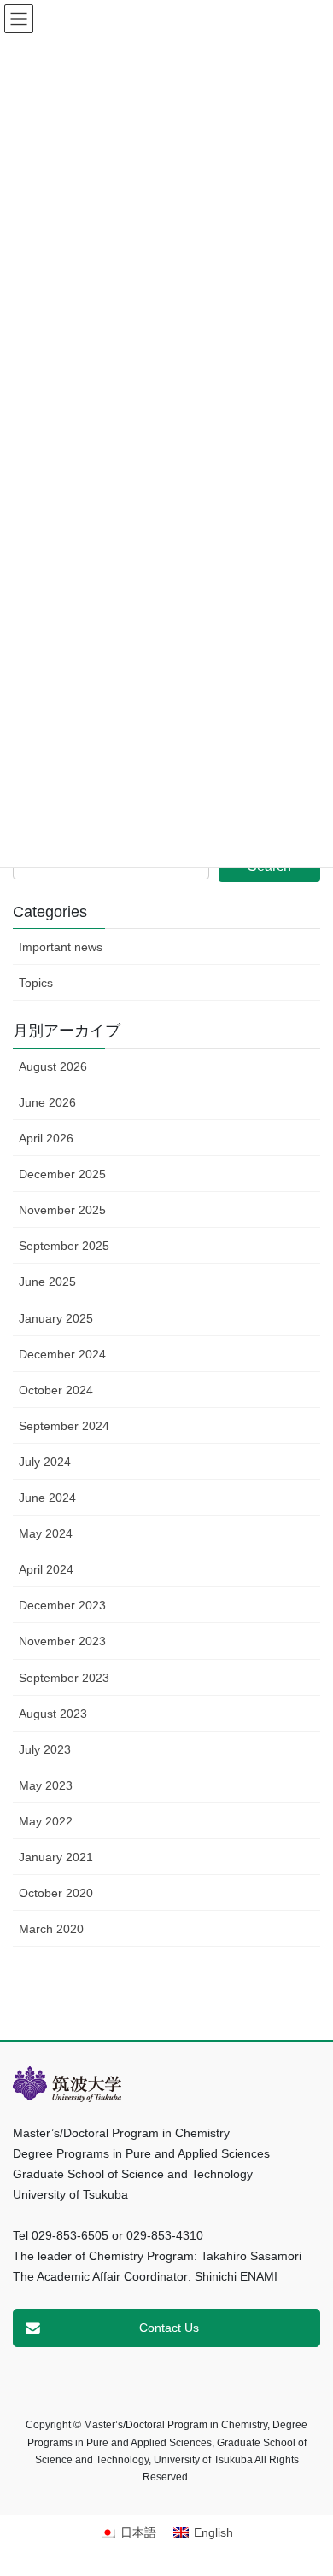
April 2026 (46, 1138)
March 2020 (51, 1929)
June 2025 (47, 1282)
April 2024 (46, 1569)
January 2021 (56, 1857)
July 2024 (45, 1462)
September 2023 (64, 1678)
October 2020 (56, 1893)
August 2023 (53, 1714)
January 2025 (56, 1318)
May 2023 (46, 1785)
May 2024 (46, 1533)
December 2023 (62, 1605)
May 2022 (46, 1821)
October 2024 (56, 1390)
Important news (61, 947)
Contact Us (169, 2328)
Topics (36, 983)
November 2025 (62, 1210)
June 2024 (47, 1498)
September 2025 (64, 1246)
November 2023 (62, 1641)
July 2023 (45, 1749)
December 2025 (62, 1174)
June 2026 (47, 1102)
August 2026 (53, 1066)
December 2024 (62, 1354)
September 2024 (64, 1426)
